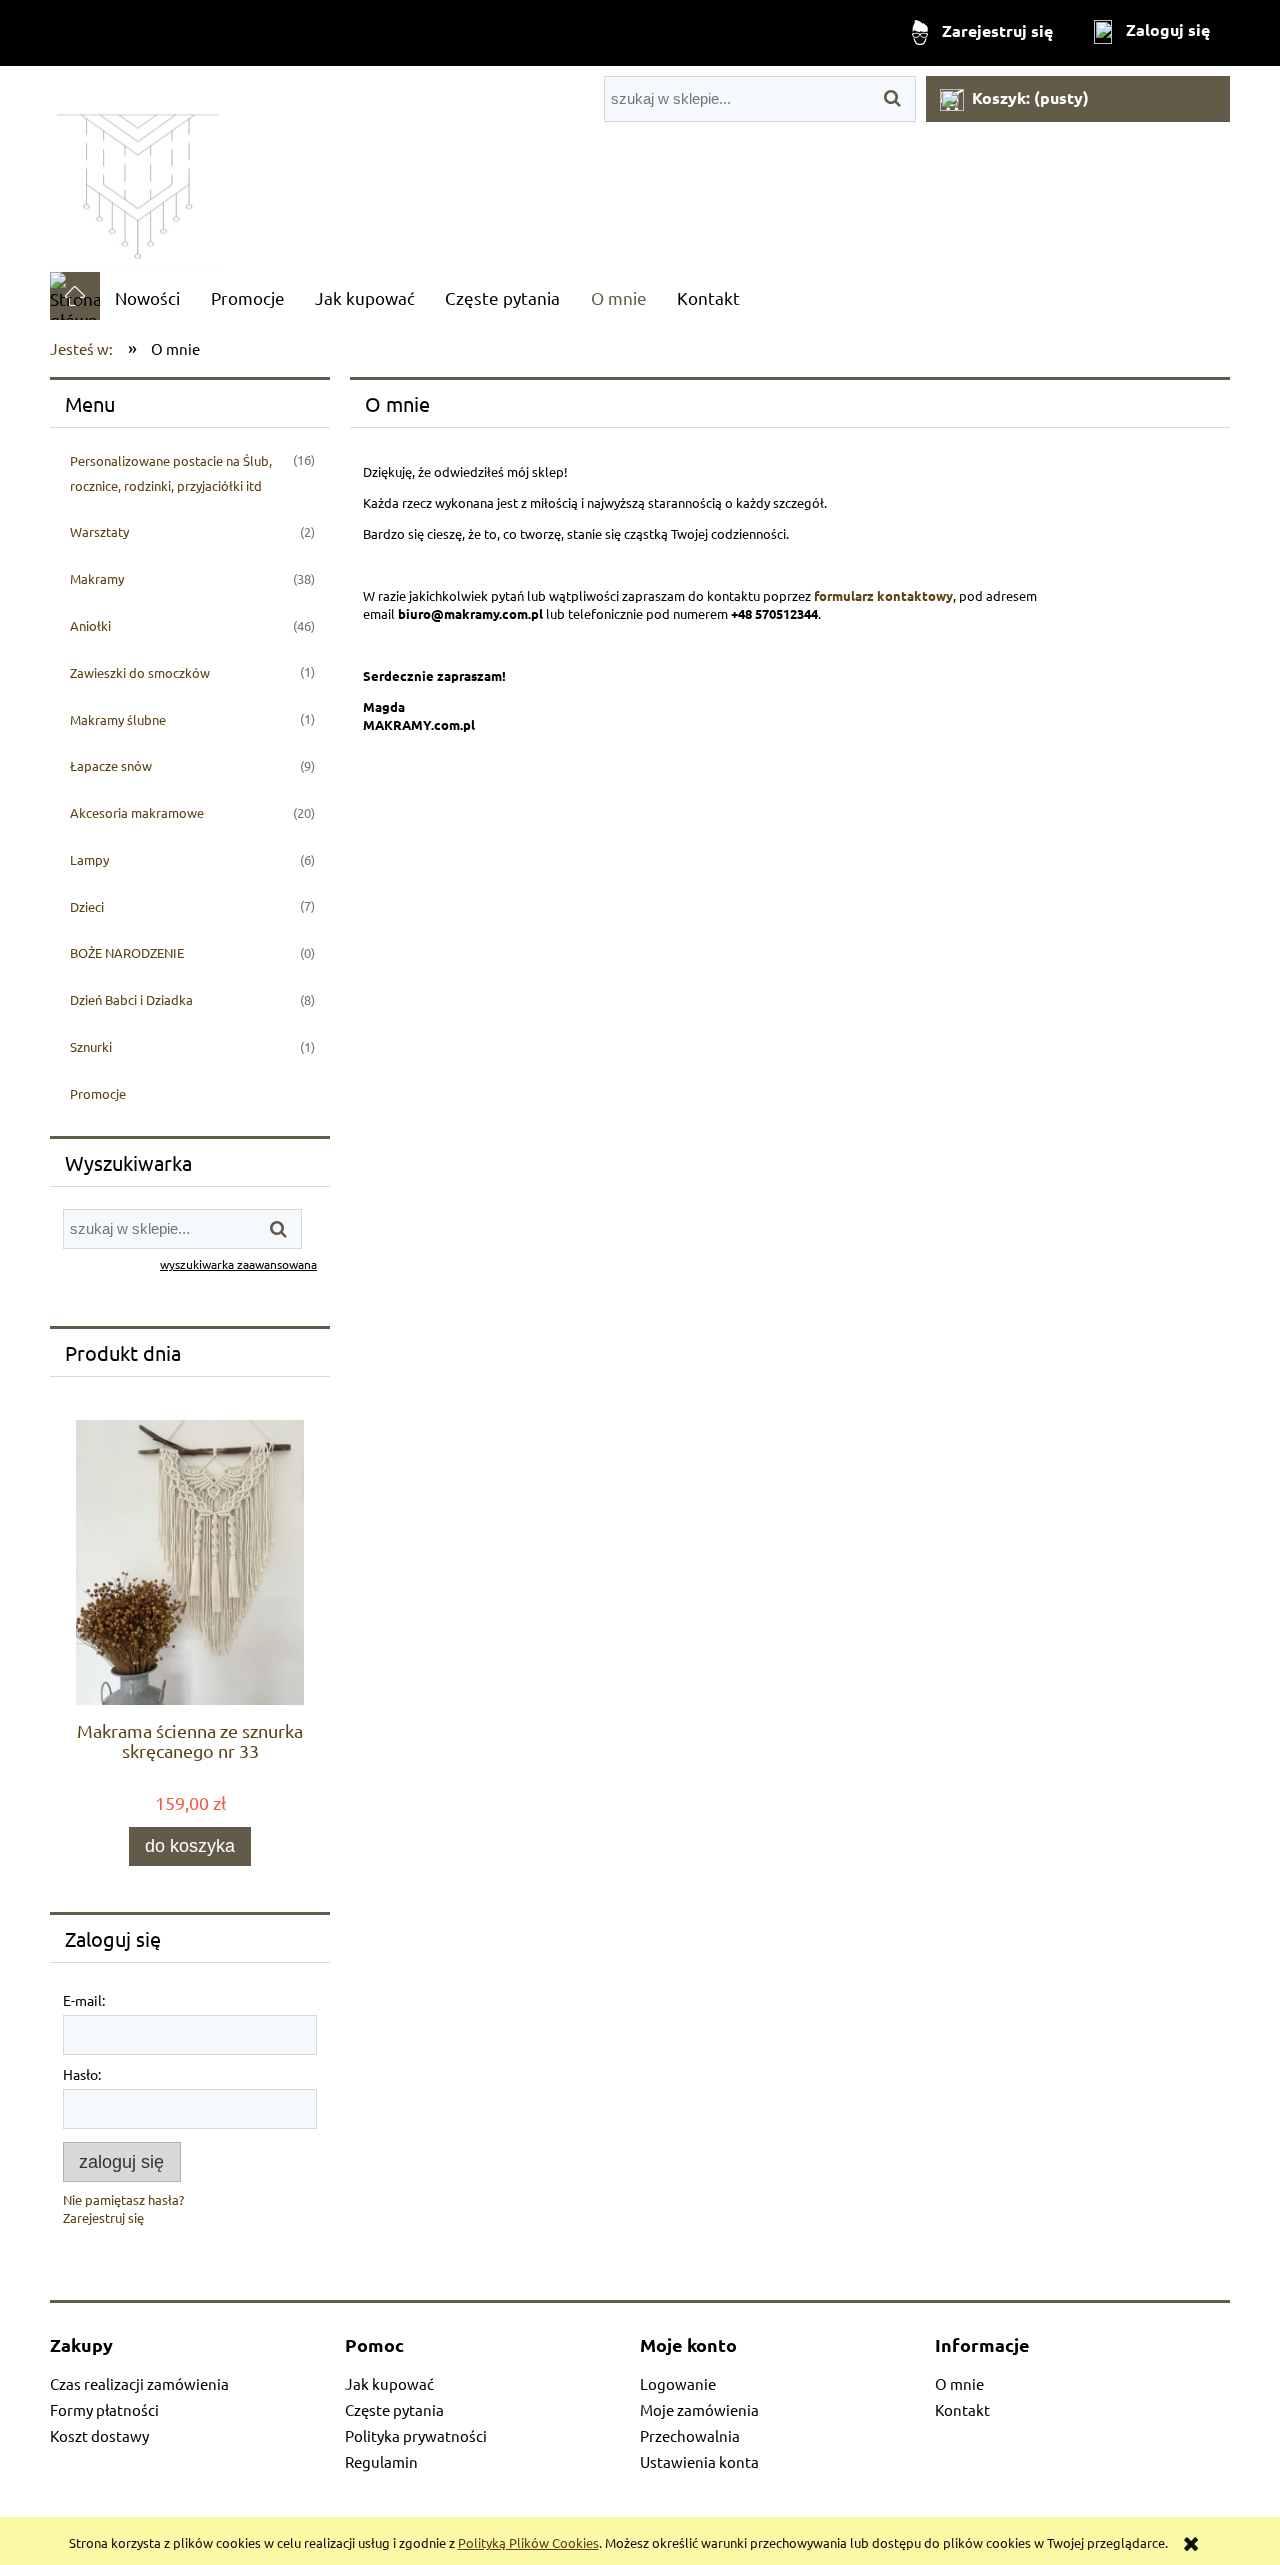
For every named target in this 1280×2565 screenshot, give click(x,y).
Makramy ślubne (118, 719)
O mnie (959, 2383)
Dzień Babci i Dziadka (131, 999)
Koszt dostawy (99, 2435)
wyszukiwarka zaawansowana (238, 1264)
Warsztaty (99, 531)
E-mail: (84, 2000)
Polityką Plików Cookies (528, 2542)
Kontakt (962, 2409)
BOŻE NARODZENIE (127, 952)
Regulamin (381, 2461)
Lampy (89, 859)
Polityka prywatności (416, 2435)
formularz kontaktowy (883, 595)
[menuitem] (147, 297)
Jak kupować (389, 2383)
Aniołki (90, 625)
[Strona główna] (138, 168)
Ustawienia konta (699, 2461)
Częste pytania (394, 2409)
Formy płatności (104, 2409)
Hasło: (82, 2074)
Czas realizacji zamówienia (139, 2383)
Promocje (98, 1093)
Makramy (97, 578)
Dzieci (87, 906)
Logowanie (678, 2383)
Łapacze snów (111, 765)
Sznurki (91, 1046)
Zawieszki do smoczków (140, 672)
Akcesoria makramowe (137, 812)
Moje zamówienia (699, 2409)
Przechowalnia (690, 2435)
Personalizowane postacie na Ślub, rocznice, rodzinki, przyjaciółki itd (171, 473)
